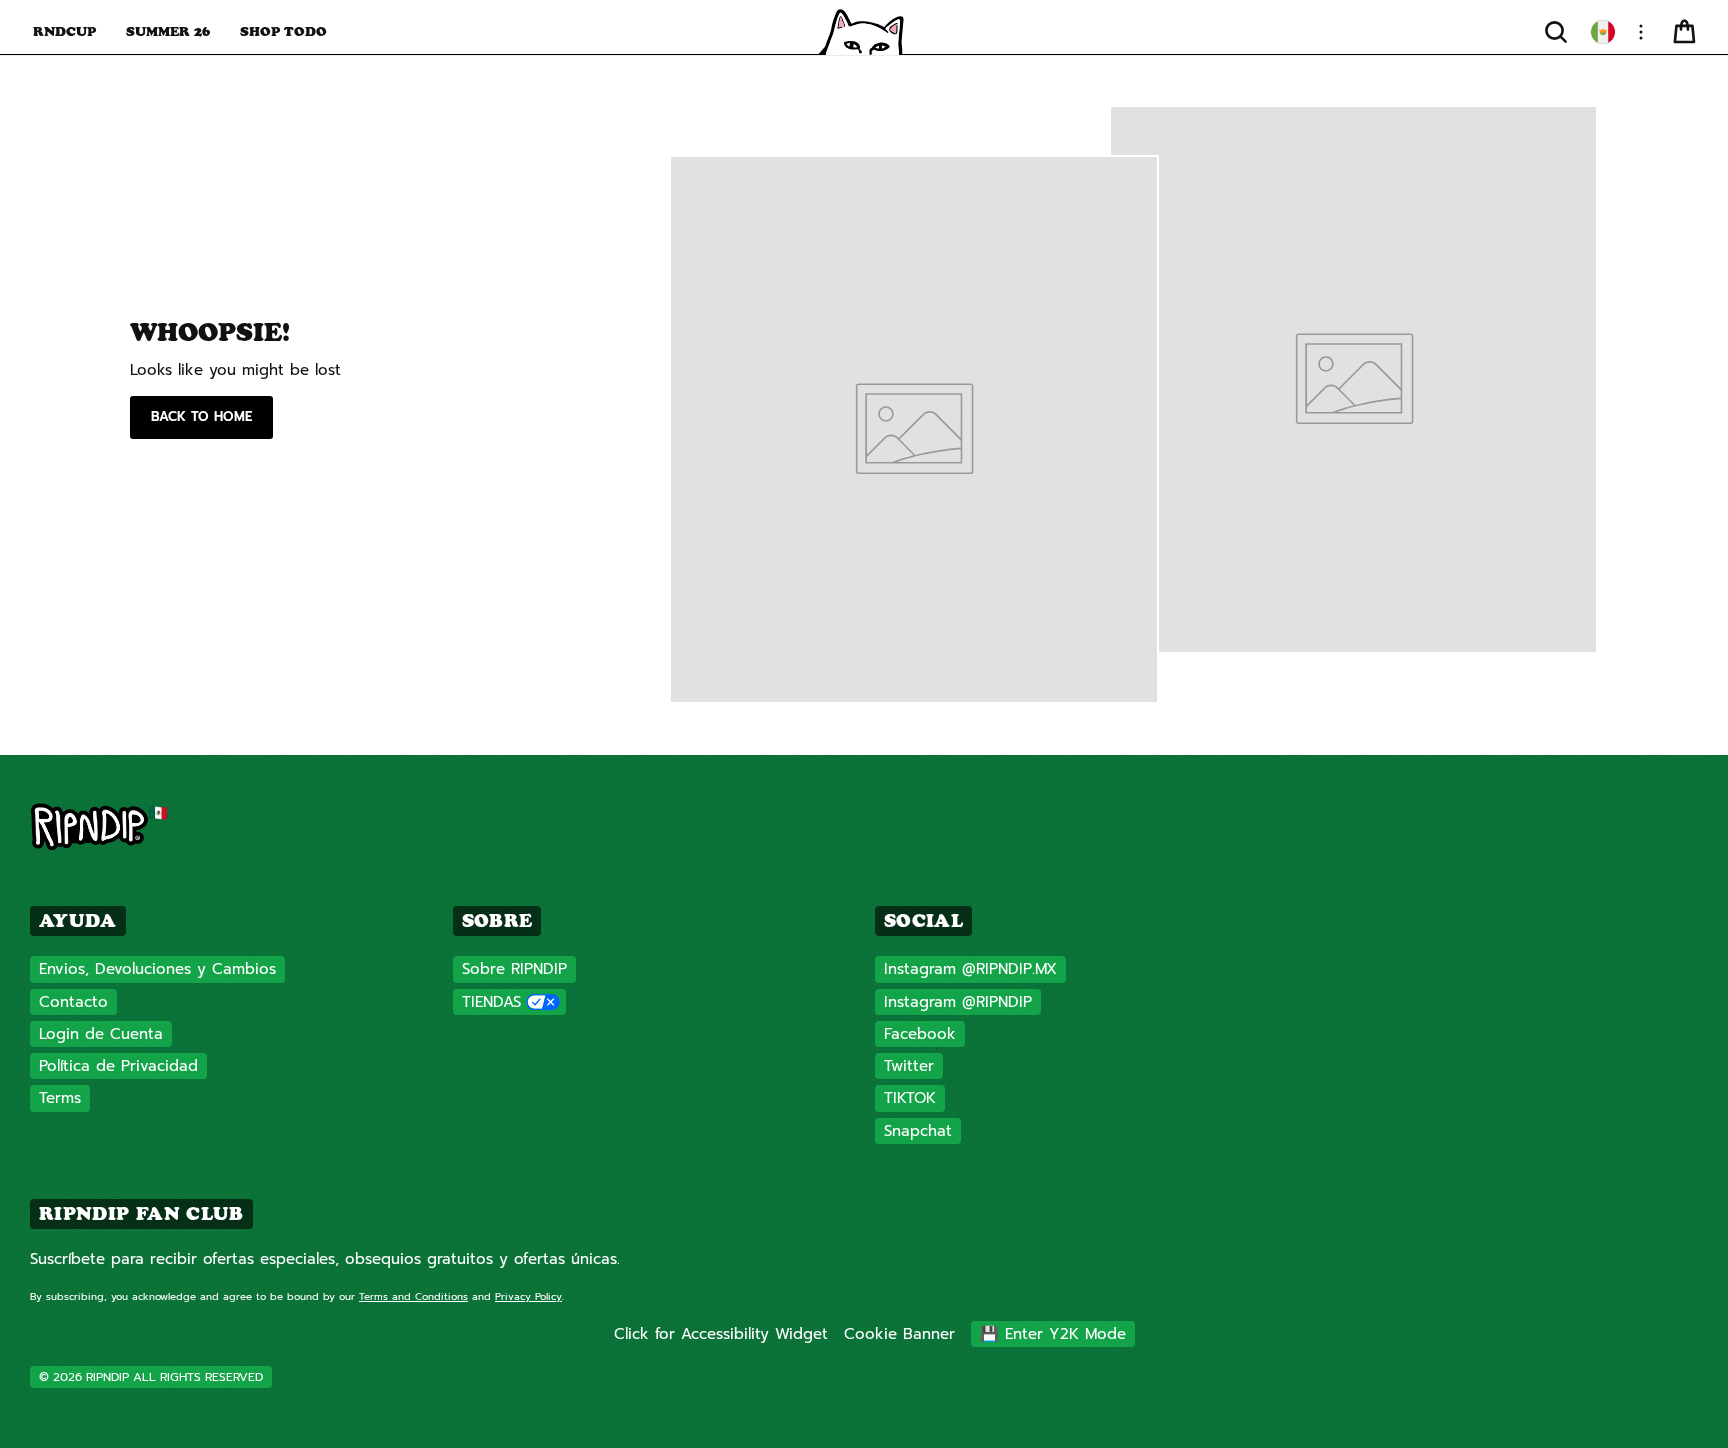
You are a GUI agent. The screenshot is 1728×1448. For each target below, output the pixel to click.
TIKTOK (910, 1098)
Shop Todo (283, 31)
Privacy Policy (528, 1296)
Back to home (201, 416)
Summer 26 (168, 31)
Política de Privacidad (118, 1066)
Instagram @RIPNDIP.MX (970, 969)
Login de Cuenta (101, 1034)
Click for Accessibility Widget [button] (721, 1334)
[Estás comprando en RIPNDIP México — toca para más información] (1603, 32)
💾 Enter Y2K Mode (1053, 1334)
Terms (60, 1098)
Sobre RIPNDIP (514, 969)
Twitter (909, 1066)
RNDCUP (64, 31)
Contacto (73, 1002)
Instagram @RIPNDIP (958, 1002)
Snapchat (918, 1131)
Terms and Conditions (413, 1296)
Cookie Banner (899, 1334)
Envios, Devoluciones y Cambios (157, 969)
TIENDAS (491, 1002)
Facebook (920, 1034)
